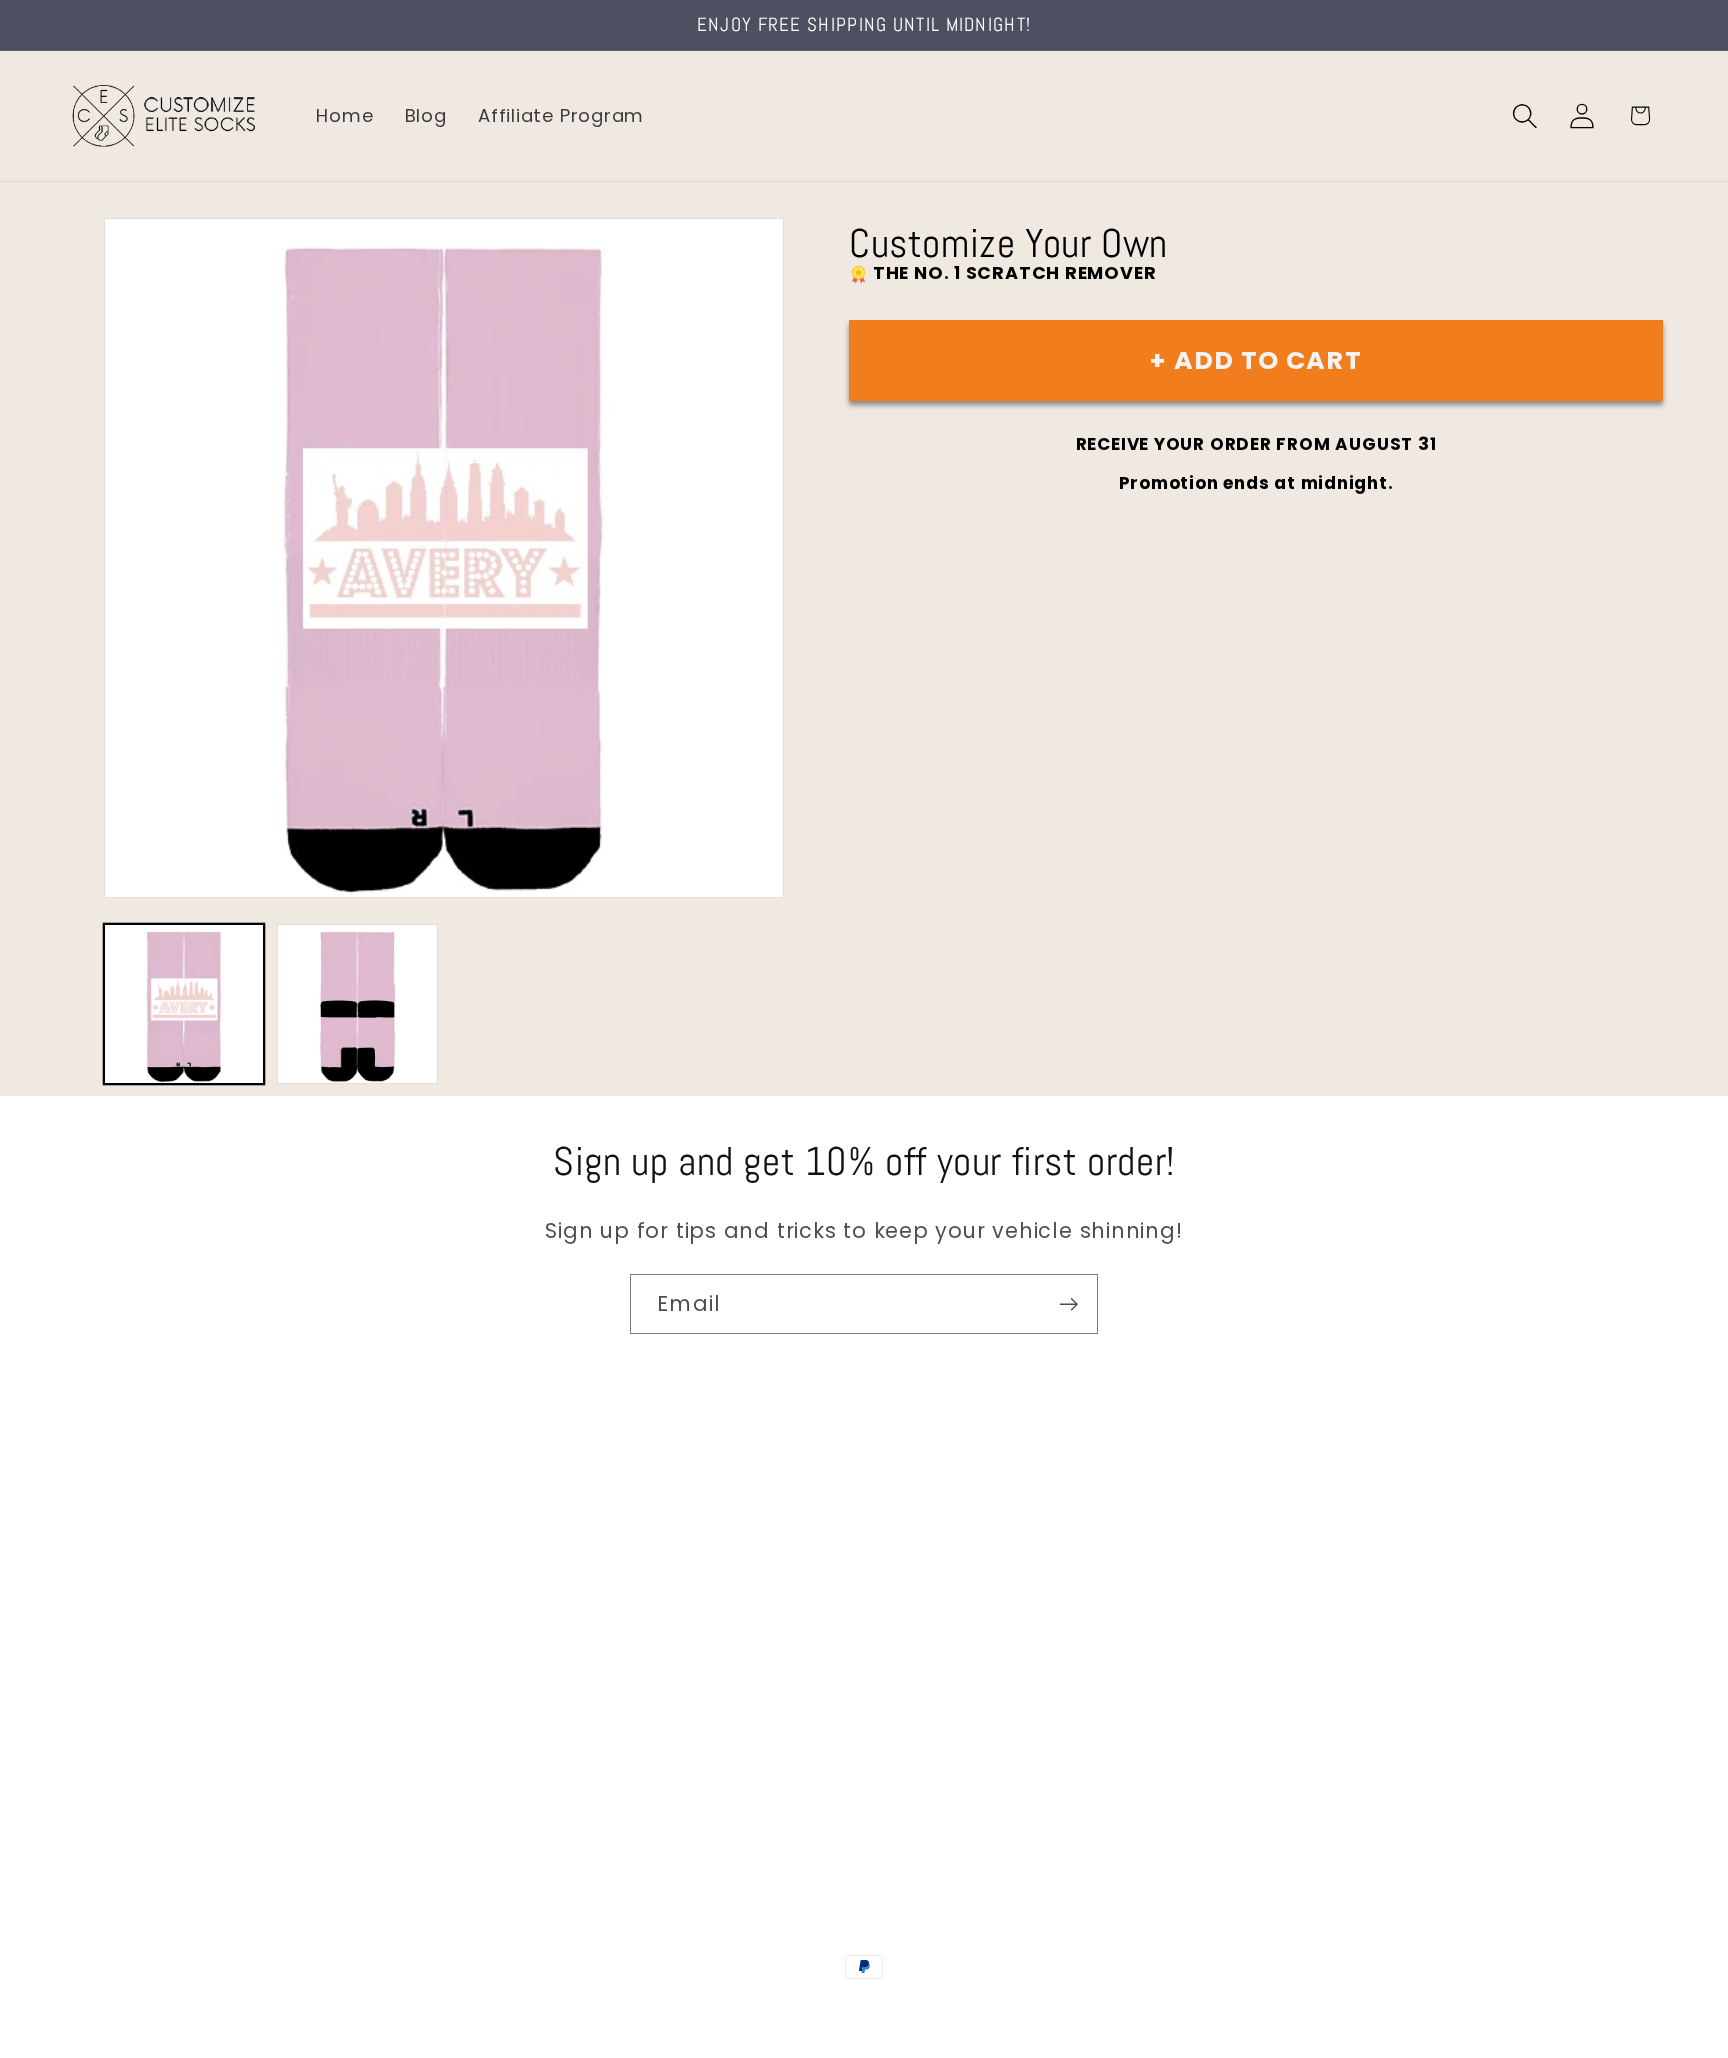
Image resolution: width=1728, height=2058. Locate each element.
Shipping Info (128, 1639)
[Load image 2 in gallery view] (357, 1004)
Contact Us (120, 1554)
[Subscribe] (1068, 1304)
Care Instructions (149, 1766)
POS (867, 2010)
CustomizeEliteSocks (764, 2010)
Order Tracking (137, 1681)
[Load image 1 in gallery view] (184, 1004)
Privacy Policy (130, 1808)
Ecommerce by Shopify (1017, 2010)
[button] (1525, 115)
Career (98, 1596)
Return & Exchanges (161, 1723)
